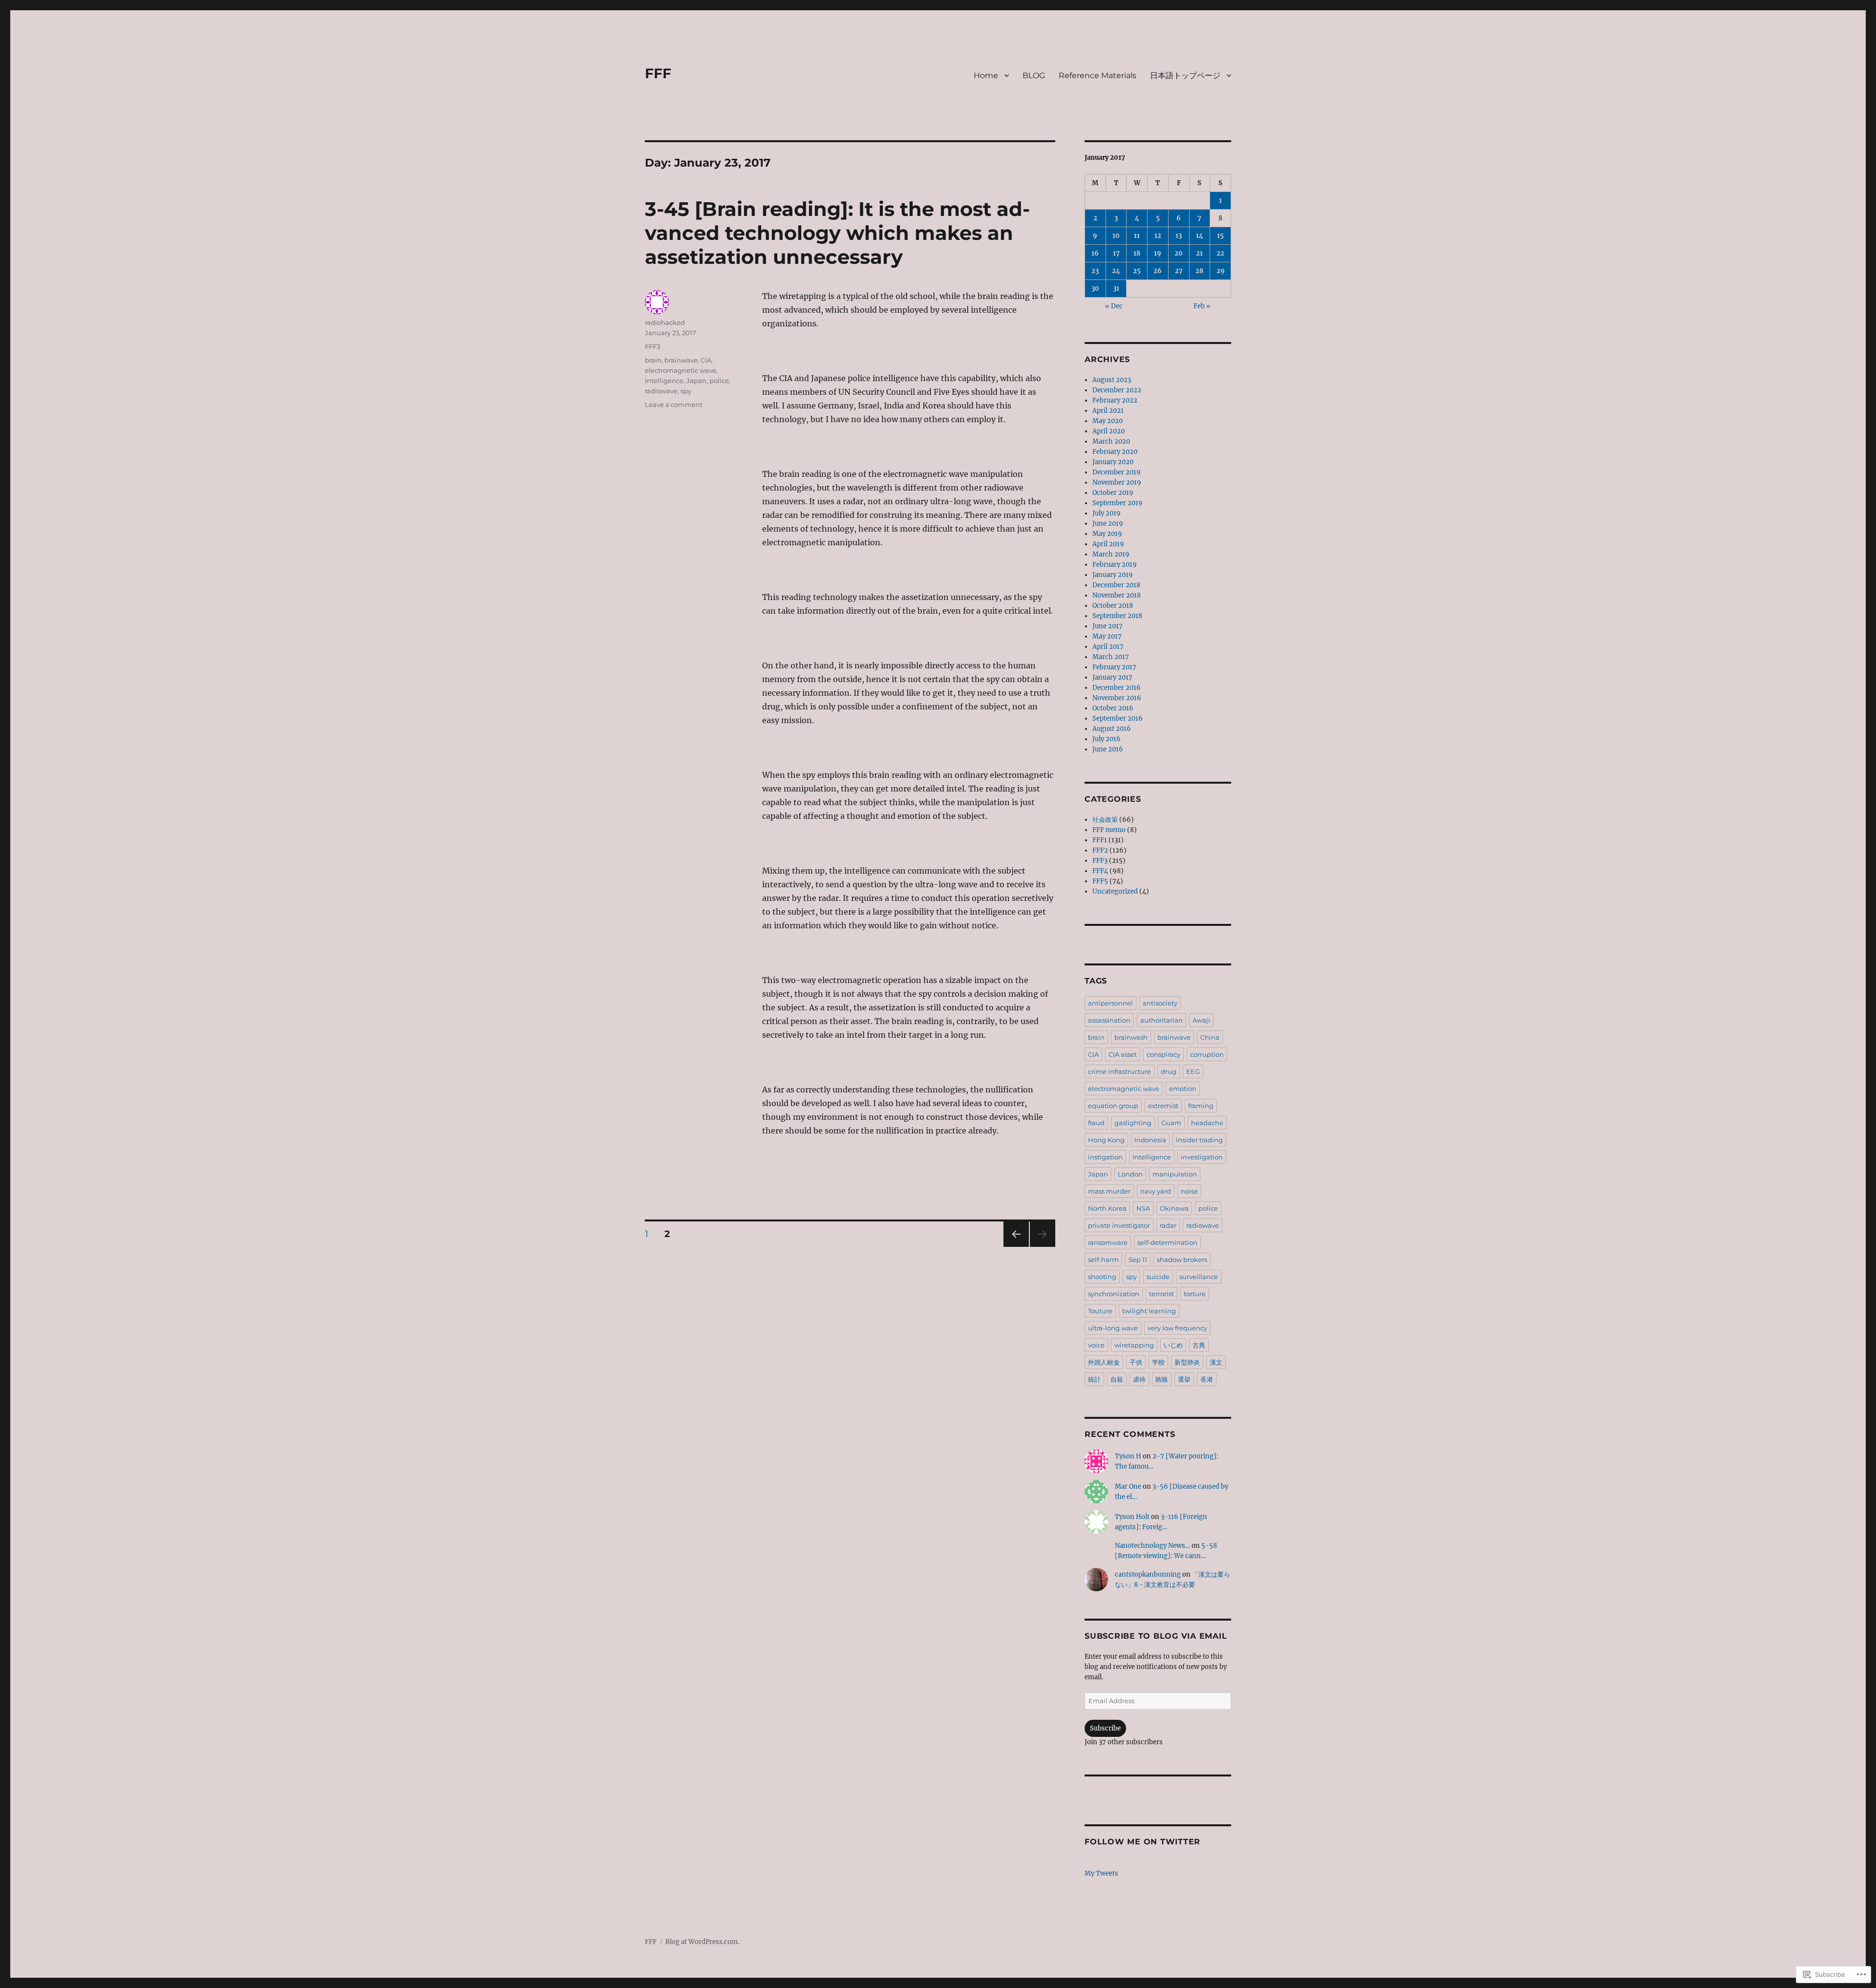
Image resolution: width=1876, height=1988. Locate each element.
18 (1137, 253)
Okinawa (1174, 1208)
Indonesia (1150, 1140)
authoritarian (1162, 1020)
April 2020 (1109, 431)
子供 (1136, 1362)
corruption (1207, 1054)
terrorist (1162, 1294)
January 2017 (1112, 677)
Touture (1100, 1311)
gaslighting (1133, 1123)
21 (1199, 253)
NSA (1143, 1208)
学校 (1158, 1362)
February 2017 (1114, 667)
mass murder (1109, 1191)
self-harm (1103, 1260)
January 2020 (1113, 462)
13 (1179, 236)
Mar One (1128, 1486)
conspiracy (1163, 1054)
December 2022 (1117, 390)
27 (1179, 271)
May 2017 (1107, 636)
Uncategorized (1115, 891)
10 (1116, 236)
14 (1200, 236)
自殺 (1117, 1379)
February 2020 (1115, 452)
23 (1095, 271)
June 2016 (1108, 749)
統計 (1094, 1379)
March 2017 (1111, 657)
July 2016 (1107, 739)
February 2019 (1115, 565)
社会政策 (1105, 820)
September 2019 (1118, 503)
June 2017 (1108, 626)
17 (1116, 253)
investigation (1202, 1157)
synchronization (1114, 1294)
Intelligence (664, 381)
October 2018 (1113, 606)
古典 (1199, 1345)
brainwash (1131, 1037)
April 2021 (1108, 411)
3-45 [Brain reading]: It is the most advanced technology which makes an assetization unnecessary (837, 233)
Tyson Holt (1132, 1517)
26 (1158, 271)
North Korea (1107, 1208)
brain (653, 360)
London (1130, 1174)
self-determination (1167, 1242)
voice (1096, 1345)
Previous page (1016, 1247)
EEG (1193, 1071)
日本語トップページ (1185, 75)
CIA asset (1123, 1054)
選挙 (1184, 1379)
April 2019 (1108, 544)
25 (1137, 271)
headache (1207, 1123)
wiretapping (1134, 1345)
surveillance (1199, 1277)
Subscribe (1105, 1728)
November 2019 (1117, 482)
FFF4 (1100, 871)
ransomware (1108, 1242)
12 (1158, 236)
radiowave (661, 391)
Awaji (1201, 1020)
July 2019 (1107, 513)
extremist (1163, 1106)
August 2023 (1112, 380)
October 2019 (1113, 493)
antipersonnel (1110, 1003)
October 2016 (1113, 708)
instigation (1105, 1157)
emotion (1183, 1089)
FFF (658, 73)
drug (1169, 1071)
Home (986, 75)
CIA (706, 360)
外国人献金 (1104, 1362)
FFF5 (1100, 881)
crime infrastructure (1119, 1071)
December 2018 (1116, 585)
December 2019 (1117, 472)
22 (1220, 253)
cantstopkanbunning (1148, 1574)
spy (686, 391)
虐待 (1139, 1379)
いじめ (1173, 1345)
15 (1220, 236)
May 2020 (1108, 421)
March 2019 (1111, 554)
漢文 (1216, 1362)
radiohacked (665, 322)
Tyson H (1128, 1456)
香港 (1207, 1379)
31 (1116, 289)
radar (1168, 1225)
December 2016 (1117, 688)
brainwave (681, 360)
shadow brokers (1182, 1260)
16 (1095, 253)
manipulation (1175, 1174)
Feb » (1202, 306)
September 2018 (1117, 616)
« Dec (1114, 306)
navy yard (1156, 1191)
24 (1116, 271)
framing (1201, 1106)
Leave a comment (674, 405)
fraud (1096, 1123)
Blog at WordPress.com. (702, 1942)
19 (1158, 253)
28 (1199, 271)
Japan (696, 381)
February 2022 (1115, 400)
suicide (1158, 1277)
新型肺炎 (1187, 1362)
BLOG (1034, 75)
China (1210, 1037)
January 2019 (1113, 575)
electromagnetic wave (681, 370)
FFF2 (1100, 850)
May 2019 (1107, 534)
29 (1221, 271)
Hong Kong (1106, 1140)
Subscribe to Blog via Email (1156, 1636)
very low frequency (1177, 1328)
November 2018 (1117, 595)
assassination (1109, 1020)
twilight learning (1149, 1311)
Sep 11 (1138, 1260)
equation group (1113, 1106)
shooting (1102, 1277)
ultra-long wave (1113, 1328)
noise (1189, 1191)
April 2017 (1108, 647)
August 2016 (1112, 729)
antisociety (1160, 1003)
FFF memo (1109, 830)
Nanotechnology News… (1152, 1546)
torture (1195, 1294)
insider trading (1199, 1140)
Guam (1171, 1123)
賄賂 (1162, 1379)
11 (1137, 236)
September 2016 (1118, 718)
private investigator (1119, 1225)
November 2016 (1117, 698)
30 (1095, 289)
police (719, 381)
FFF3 (652, 346)
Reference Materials (1098, 75)
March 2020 (1111, 441)
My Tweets (1101, 1873)
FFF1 (1100, 840)
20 (1179, 253)
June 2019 (1108, 524)
